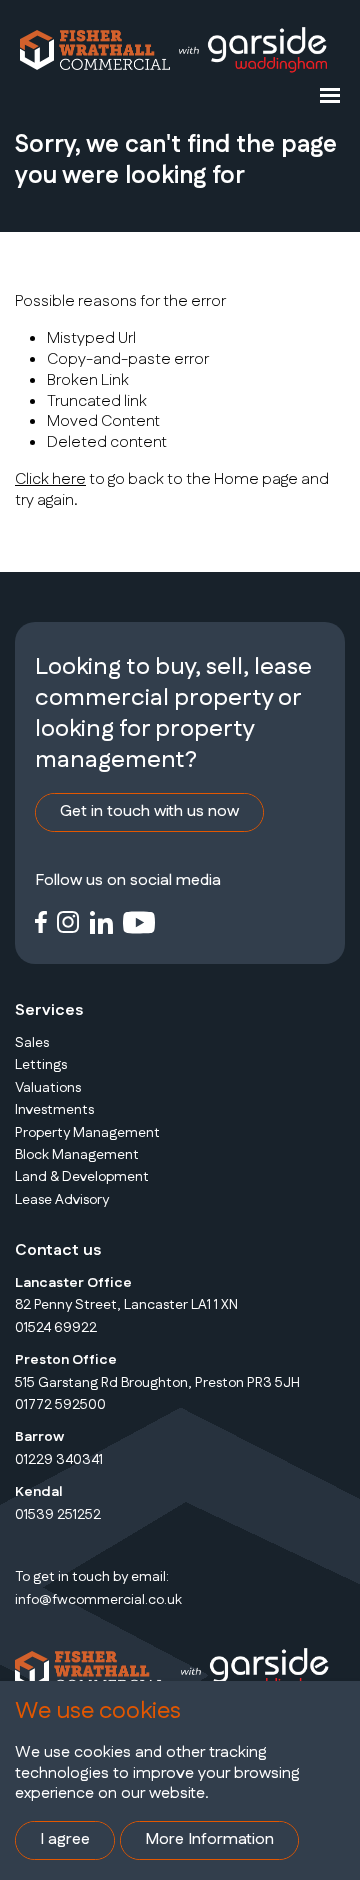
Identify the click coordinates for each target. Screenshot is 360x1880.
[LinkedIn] (101, 921)
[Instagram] (68, 921)
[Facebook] (41, 921)
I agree (65, 1839)
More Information (209, 1839)
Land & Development (82, 1177)
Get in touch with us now (149, 811)
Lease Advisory (62, 1200)
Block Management (77, 1155)
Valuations (48, 1088)
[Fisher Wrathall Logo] (95, 50)
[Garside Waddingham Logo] (252, 50)
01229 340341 (59, 1460)
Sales (32, 1043)
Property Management (87, 1133)
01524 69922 (56, 1328)
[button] (330, 95)
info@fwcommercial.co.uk (98, 1600)
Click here (50, 479)
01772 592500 (60, 1405)
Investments (54, 1110)
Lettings (41, 1065)
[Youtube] (139, 921)
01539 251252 (58, 1515)
